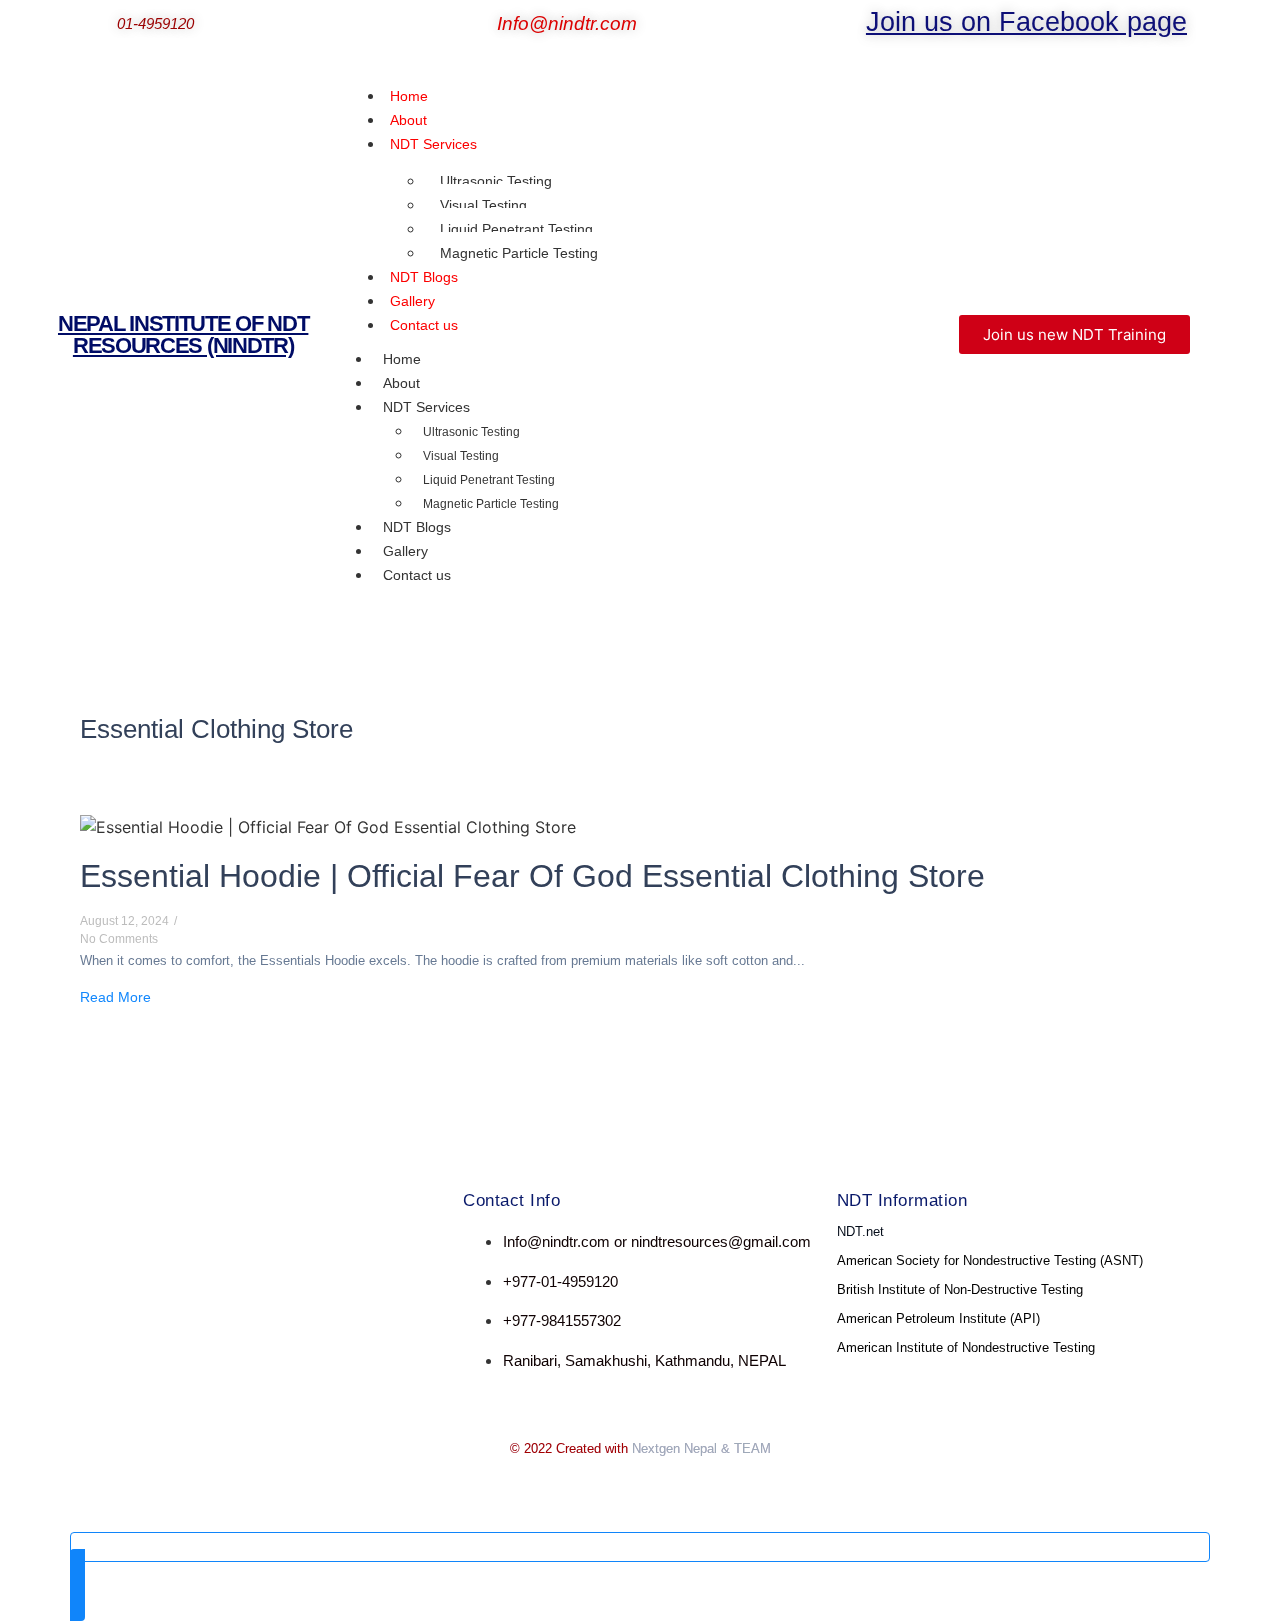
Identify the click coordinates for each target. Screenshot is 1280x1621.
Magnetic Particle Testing (519, 253)
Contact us (424, 325)
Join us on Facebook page (1026, 22)
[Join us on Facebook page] (853, 26)
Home (402, 359)
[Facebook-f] (115, 1261)
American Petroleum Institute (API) (938, 1318)
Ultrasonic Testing (496, 181)
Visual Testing (483, 205)
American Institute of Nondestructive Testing (966, 1347)
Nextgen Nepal (674, 1448)
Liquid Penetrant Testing (516, 229)
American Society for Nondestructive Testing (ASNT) (990, 1260)
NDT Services (433, 144)
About (401, 383)
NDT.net (860, 1231)
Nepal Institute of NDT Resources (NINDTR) (183, 334)
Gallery (405, 551)
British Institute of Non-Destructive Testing (960, 1289)
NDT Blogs (417, 527)
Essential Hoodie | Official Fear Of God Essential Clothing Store (532, 876)
